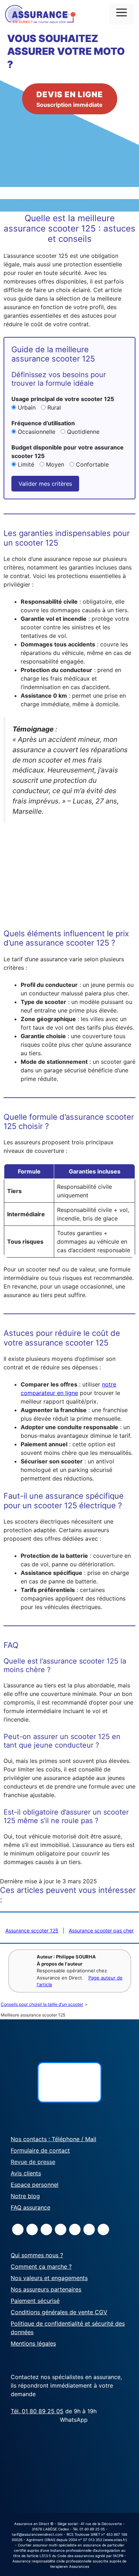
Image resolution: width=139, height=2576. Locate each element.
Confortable (91, 464)
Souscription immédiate (70, 99)
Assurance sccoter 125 (32, 1930)
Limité (26, 464)
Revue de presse (33, 2162)
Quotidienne (82, 432)
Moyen (55, 464)
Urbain (27, 407)
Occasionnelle (37, 432)
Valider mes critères (45, 484)
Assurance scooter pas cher (101, 1930)
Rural (53, 407)
